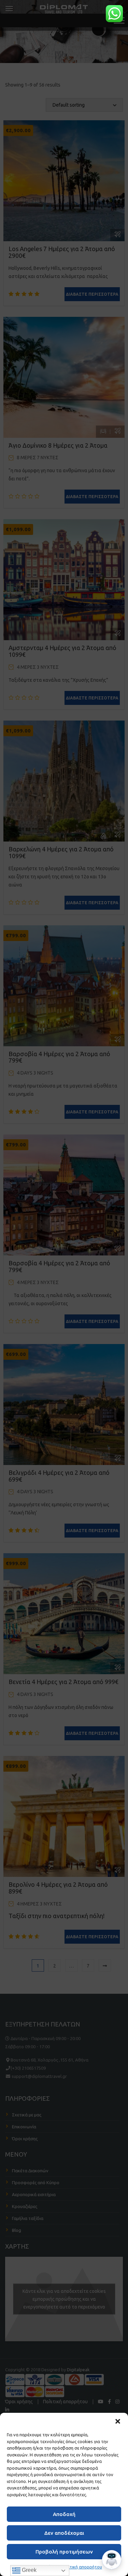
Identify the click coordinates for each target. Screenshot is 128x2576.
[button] (118, 2421)
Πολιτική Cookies (40, 2567)
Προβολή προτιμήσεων (64, 2552)
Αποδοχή (64, 2514)
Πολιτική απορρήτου (81, 2567)
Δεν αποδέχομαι (64, 2533)
